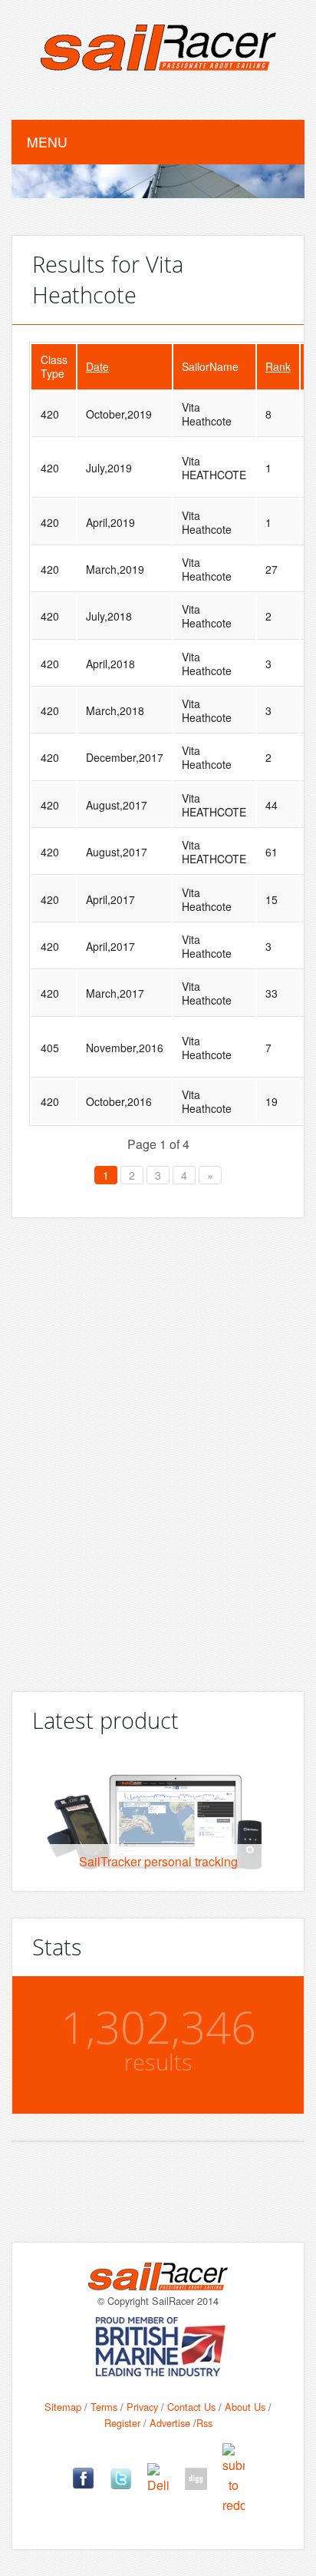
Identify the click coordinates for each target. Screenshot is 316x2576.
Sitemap (63, 2407)
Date (97, 366)
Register (122, 2423)
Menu (47, 142)
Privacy (142, 2407)
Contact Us (191, 2407)
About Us (245, 2407)
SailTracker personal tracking (158, 1861)
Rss (204, 2423)
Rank (278, 366)
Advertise (170, 2423)
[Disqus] (158, 1449)
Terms (104, 2407)
